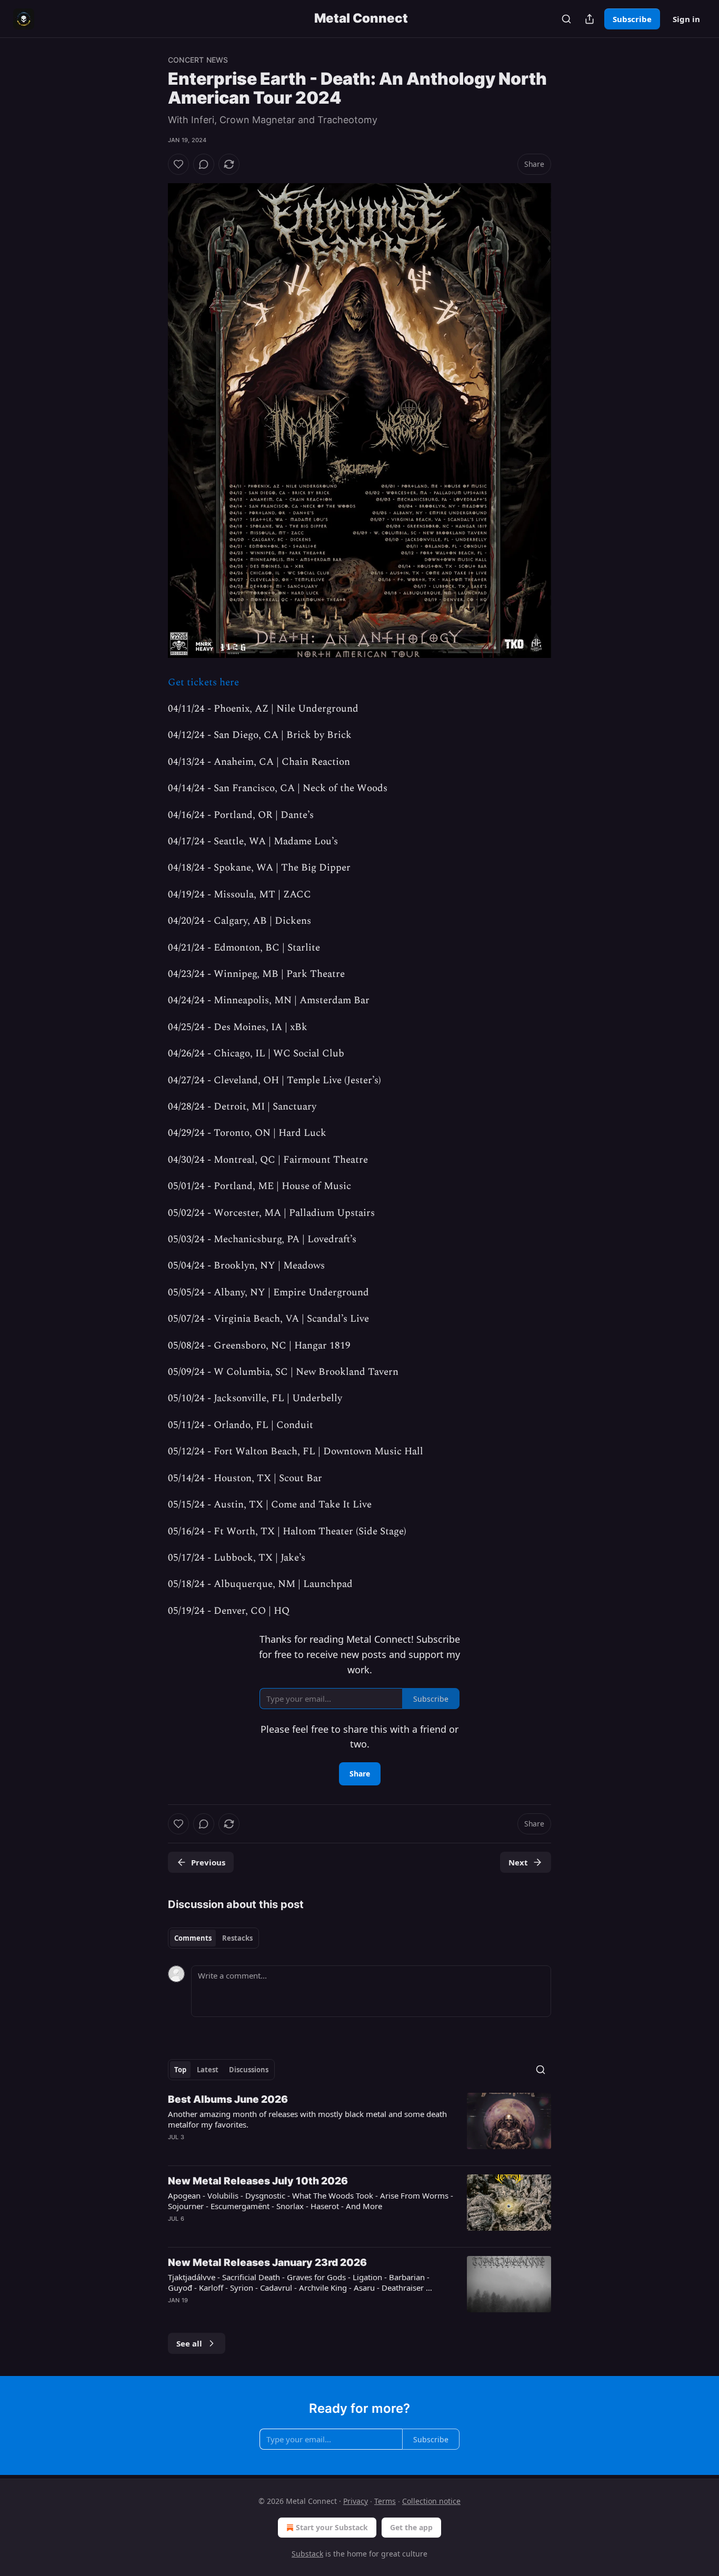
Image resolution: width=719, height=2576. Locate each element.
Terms (385, 2501)
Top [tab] (180, 2070)
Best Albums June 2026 (228, 2099)
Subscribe (632, 19)
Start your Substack (332, 2527)
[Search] (566, 19)
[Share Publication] (590, 19)
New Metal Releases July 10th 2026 (258, 2181)
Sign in (686, 19)
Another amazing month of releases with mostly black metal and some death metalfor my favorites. (307, 2119)
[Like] (178, 164)
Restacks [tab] (237, 1938)
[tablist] (213, 1938)
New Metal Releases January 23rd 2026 (267, 2263)
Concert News (198, 60)
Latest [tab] (208, 2070)
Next (518, 1862)
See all (189, 2343)
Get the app (411, 2527)
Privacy (356, 2501)
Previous (208, 1862)
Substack (307, 2554)
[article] (359, 2125)
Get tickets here (203, 682)
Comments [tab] (193, 1938)
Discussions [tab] (249, 2070)
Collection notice (431, 2501)
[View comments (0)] (204, 164)
